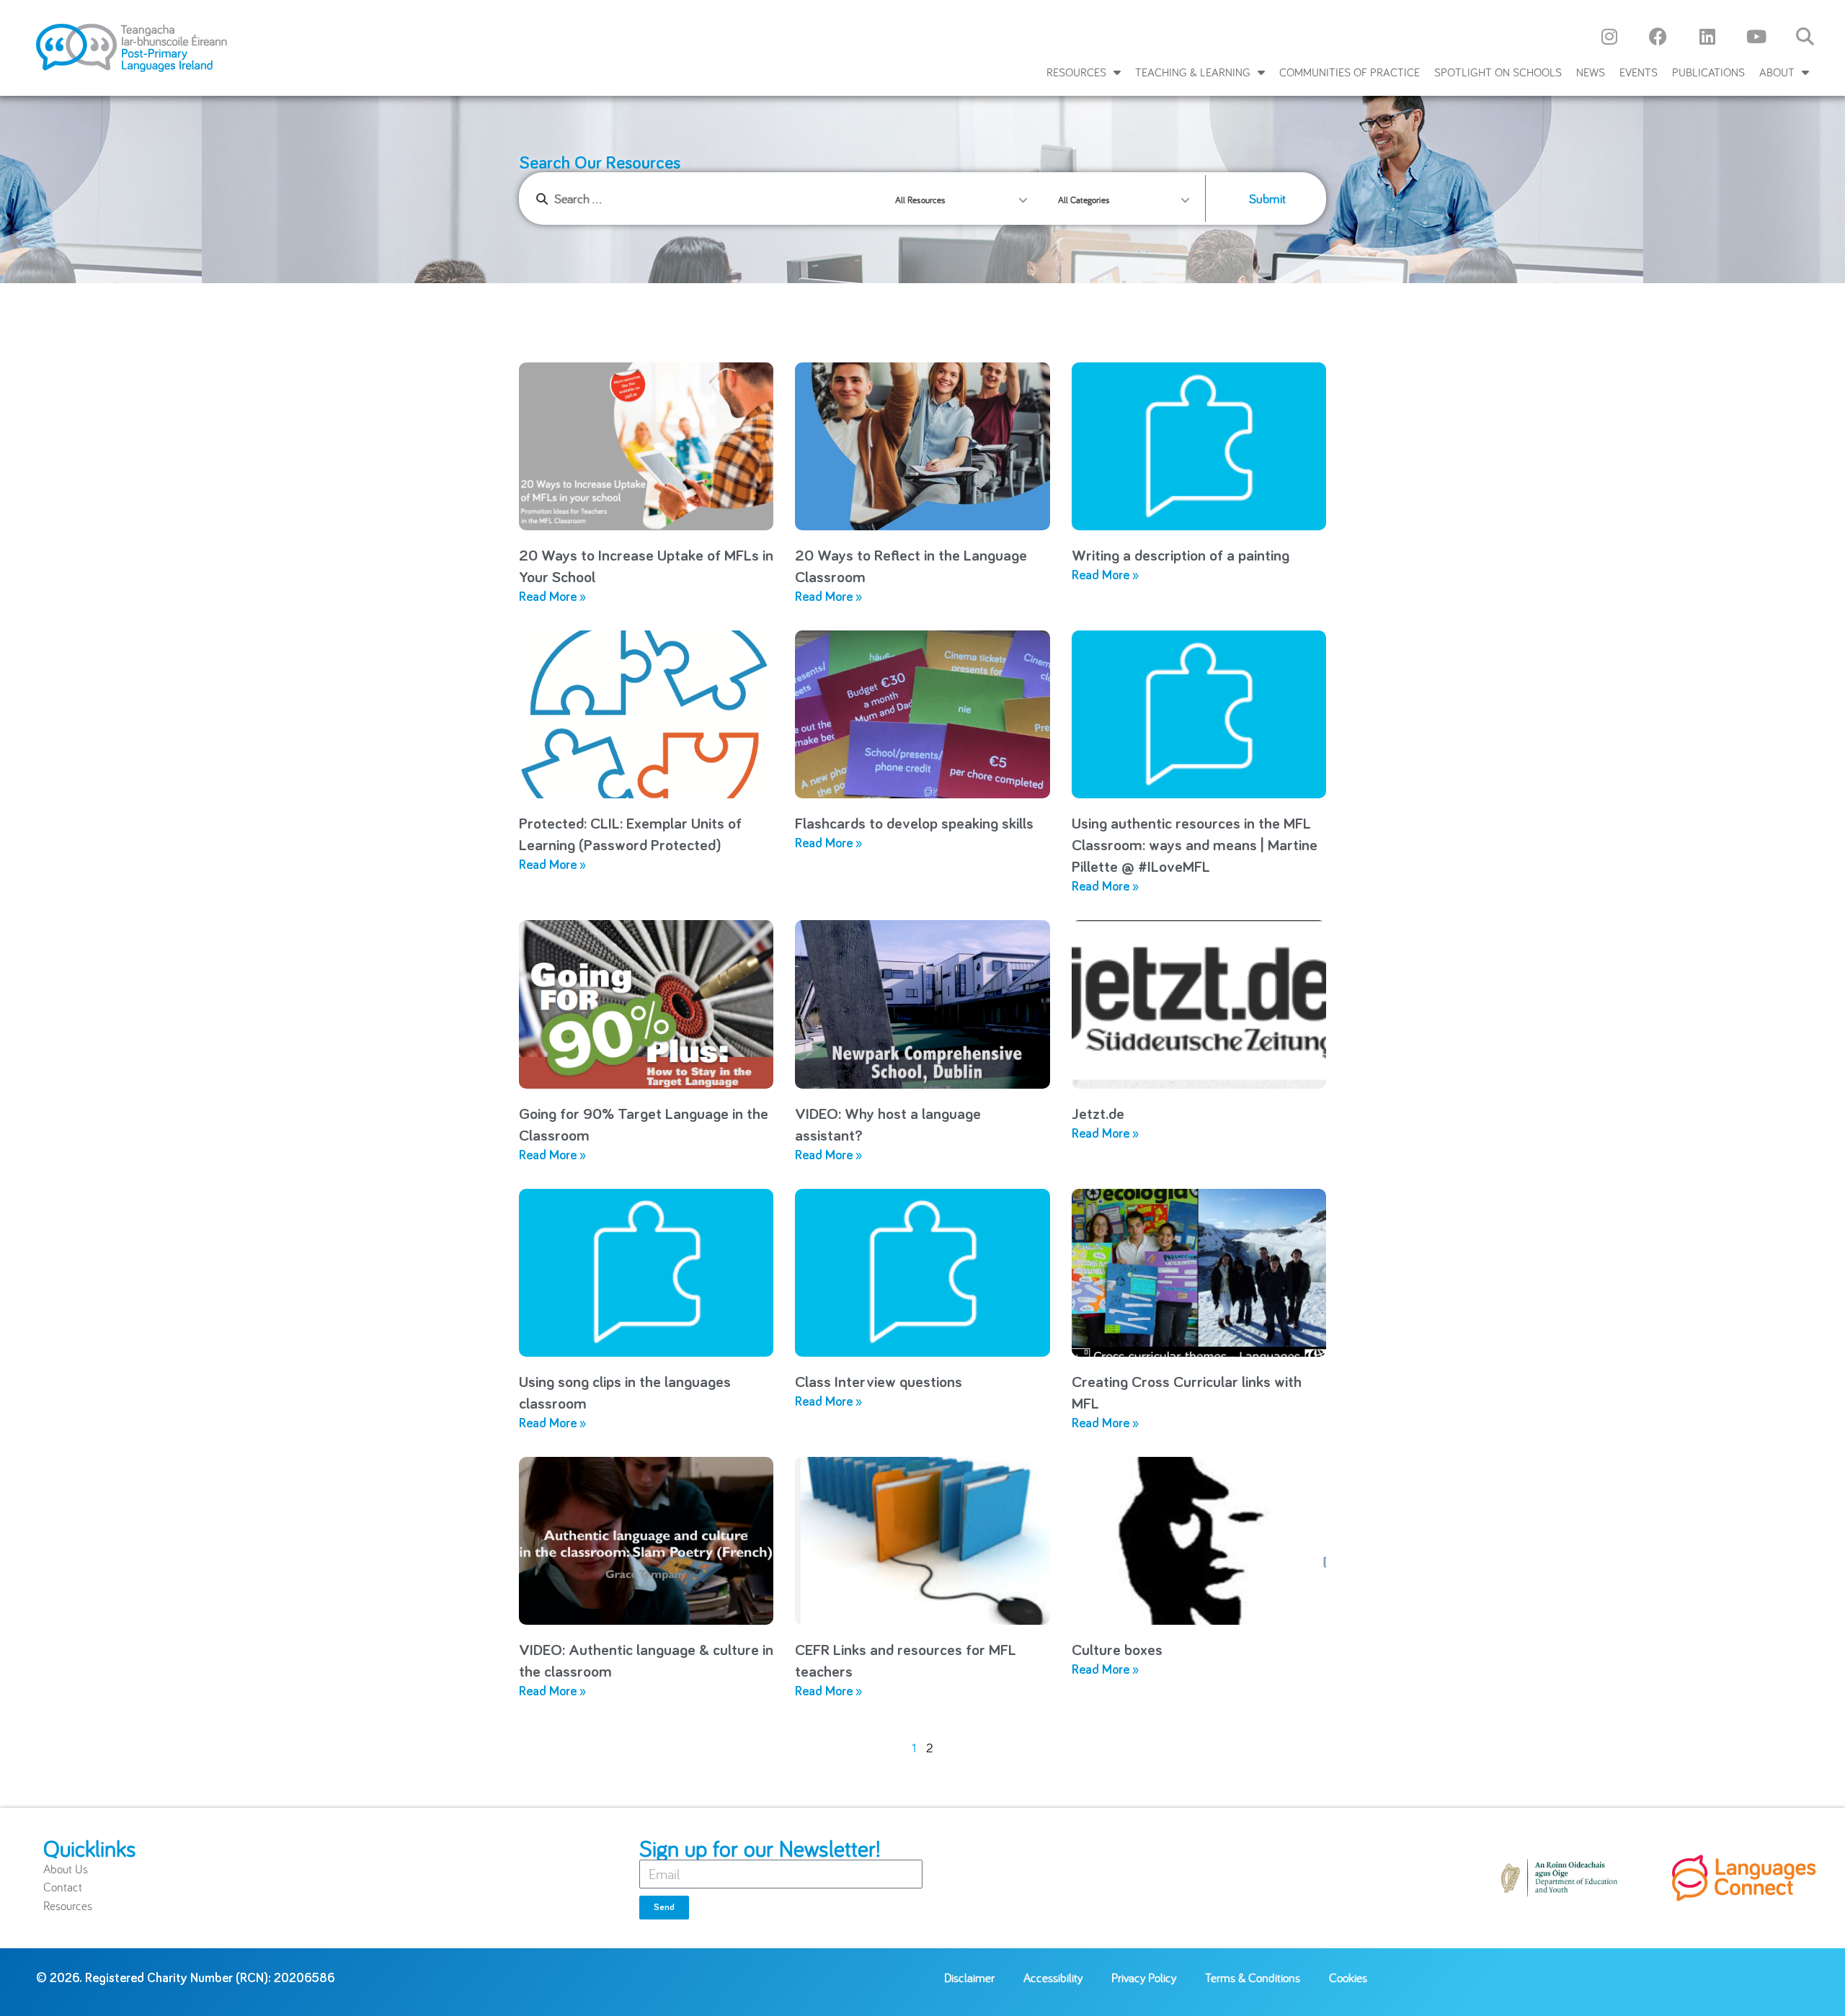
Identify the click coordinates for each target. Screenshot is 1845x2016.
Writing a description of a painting (1181, 556)
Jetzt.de (1098, 1115)
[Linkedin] (1707, 36)
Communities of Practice (1350, 72)
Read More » (552, 597)
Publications (1708, 72)
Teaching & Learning (1193, 72)
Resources (1076, 72)
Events (1639, 72)
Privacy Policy (1144, 1977)
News (1591, 72)
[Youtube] (1756, 36)
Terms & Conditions (1253, 1977)
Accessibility (1053, 1977)
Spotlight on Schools (1498, 72)
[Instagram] (1609, 36)
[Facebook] (1658, 36)
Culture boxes (1117, 1651)
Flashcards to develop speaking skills (914, 824)
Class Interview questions (879, 1383)
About (1777, 72)
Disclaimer (969, 1977)
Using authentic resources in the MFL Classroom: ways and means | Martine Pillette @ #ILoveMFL (1195, 846)
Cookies (1348, 1977)
